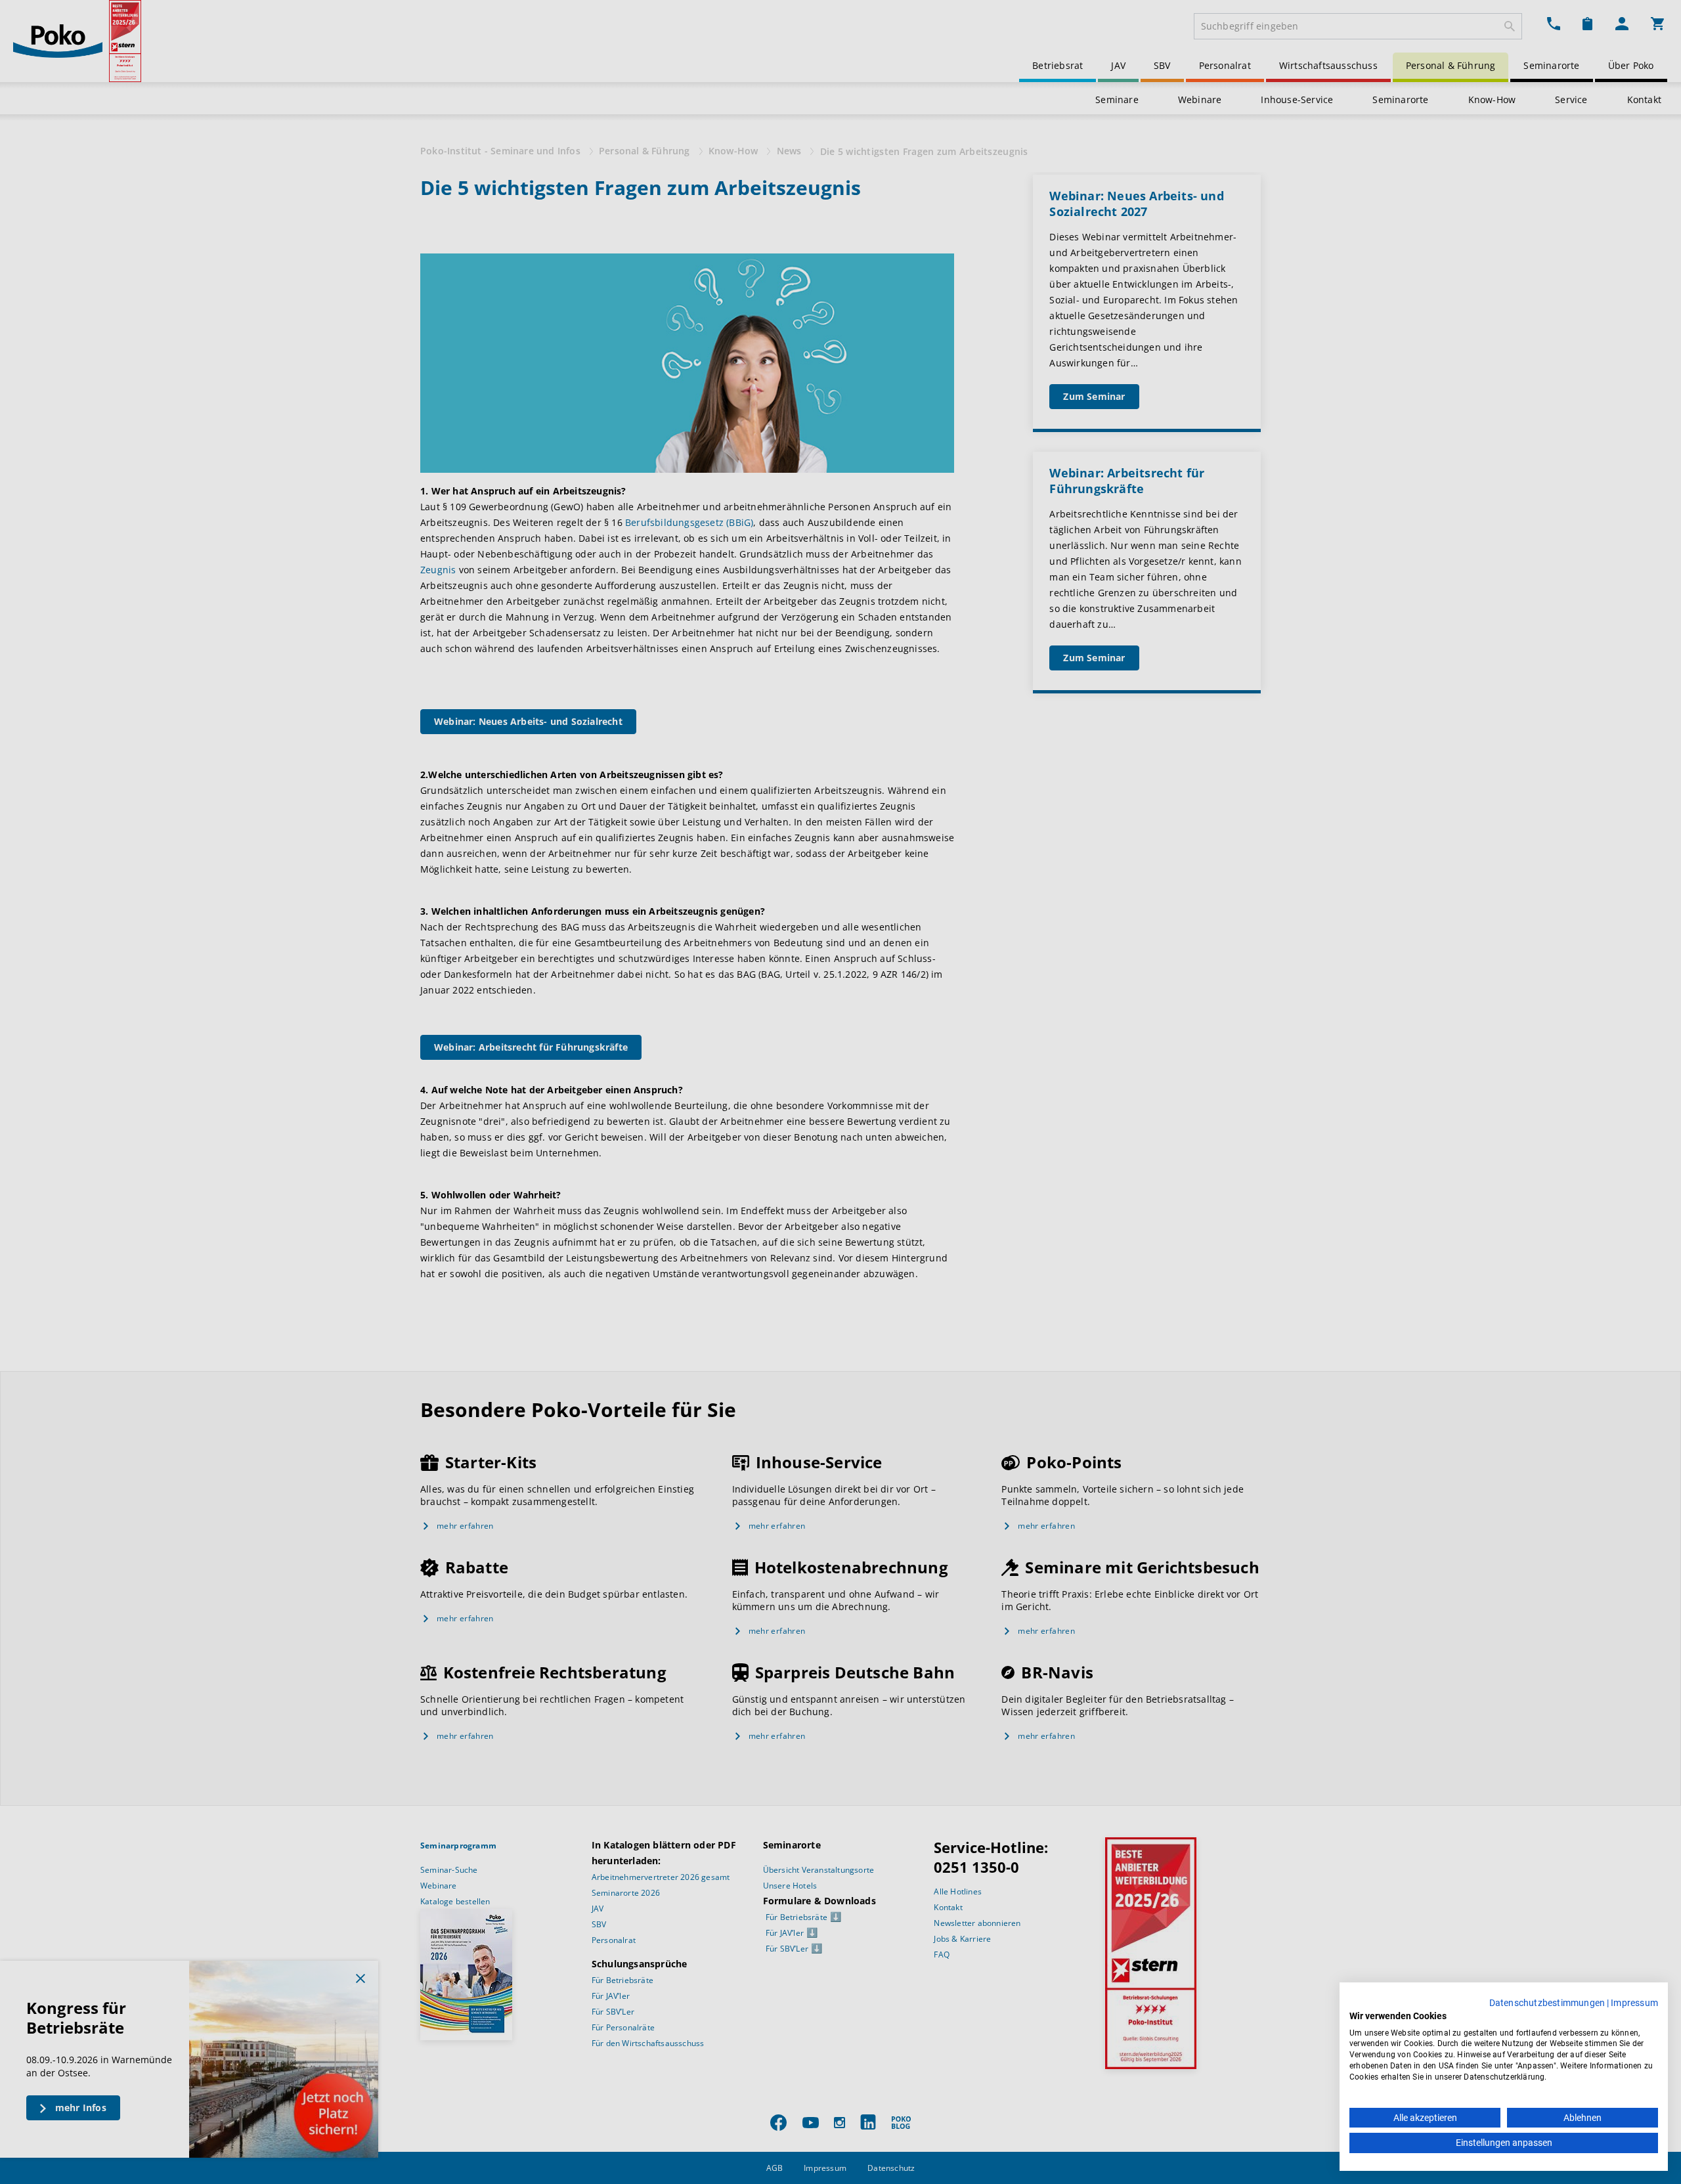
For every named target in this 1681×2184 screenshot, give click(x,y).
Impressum (1634, 2003)
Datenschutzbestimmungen (1547, 2003)
